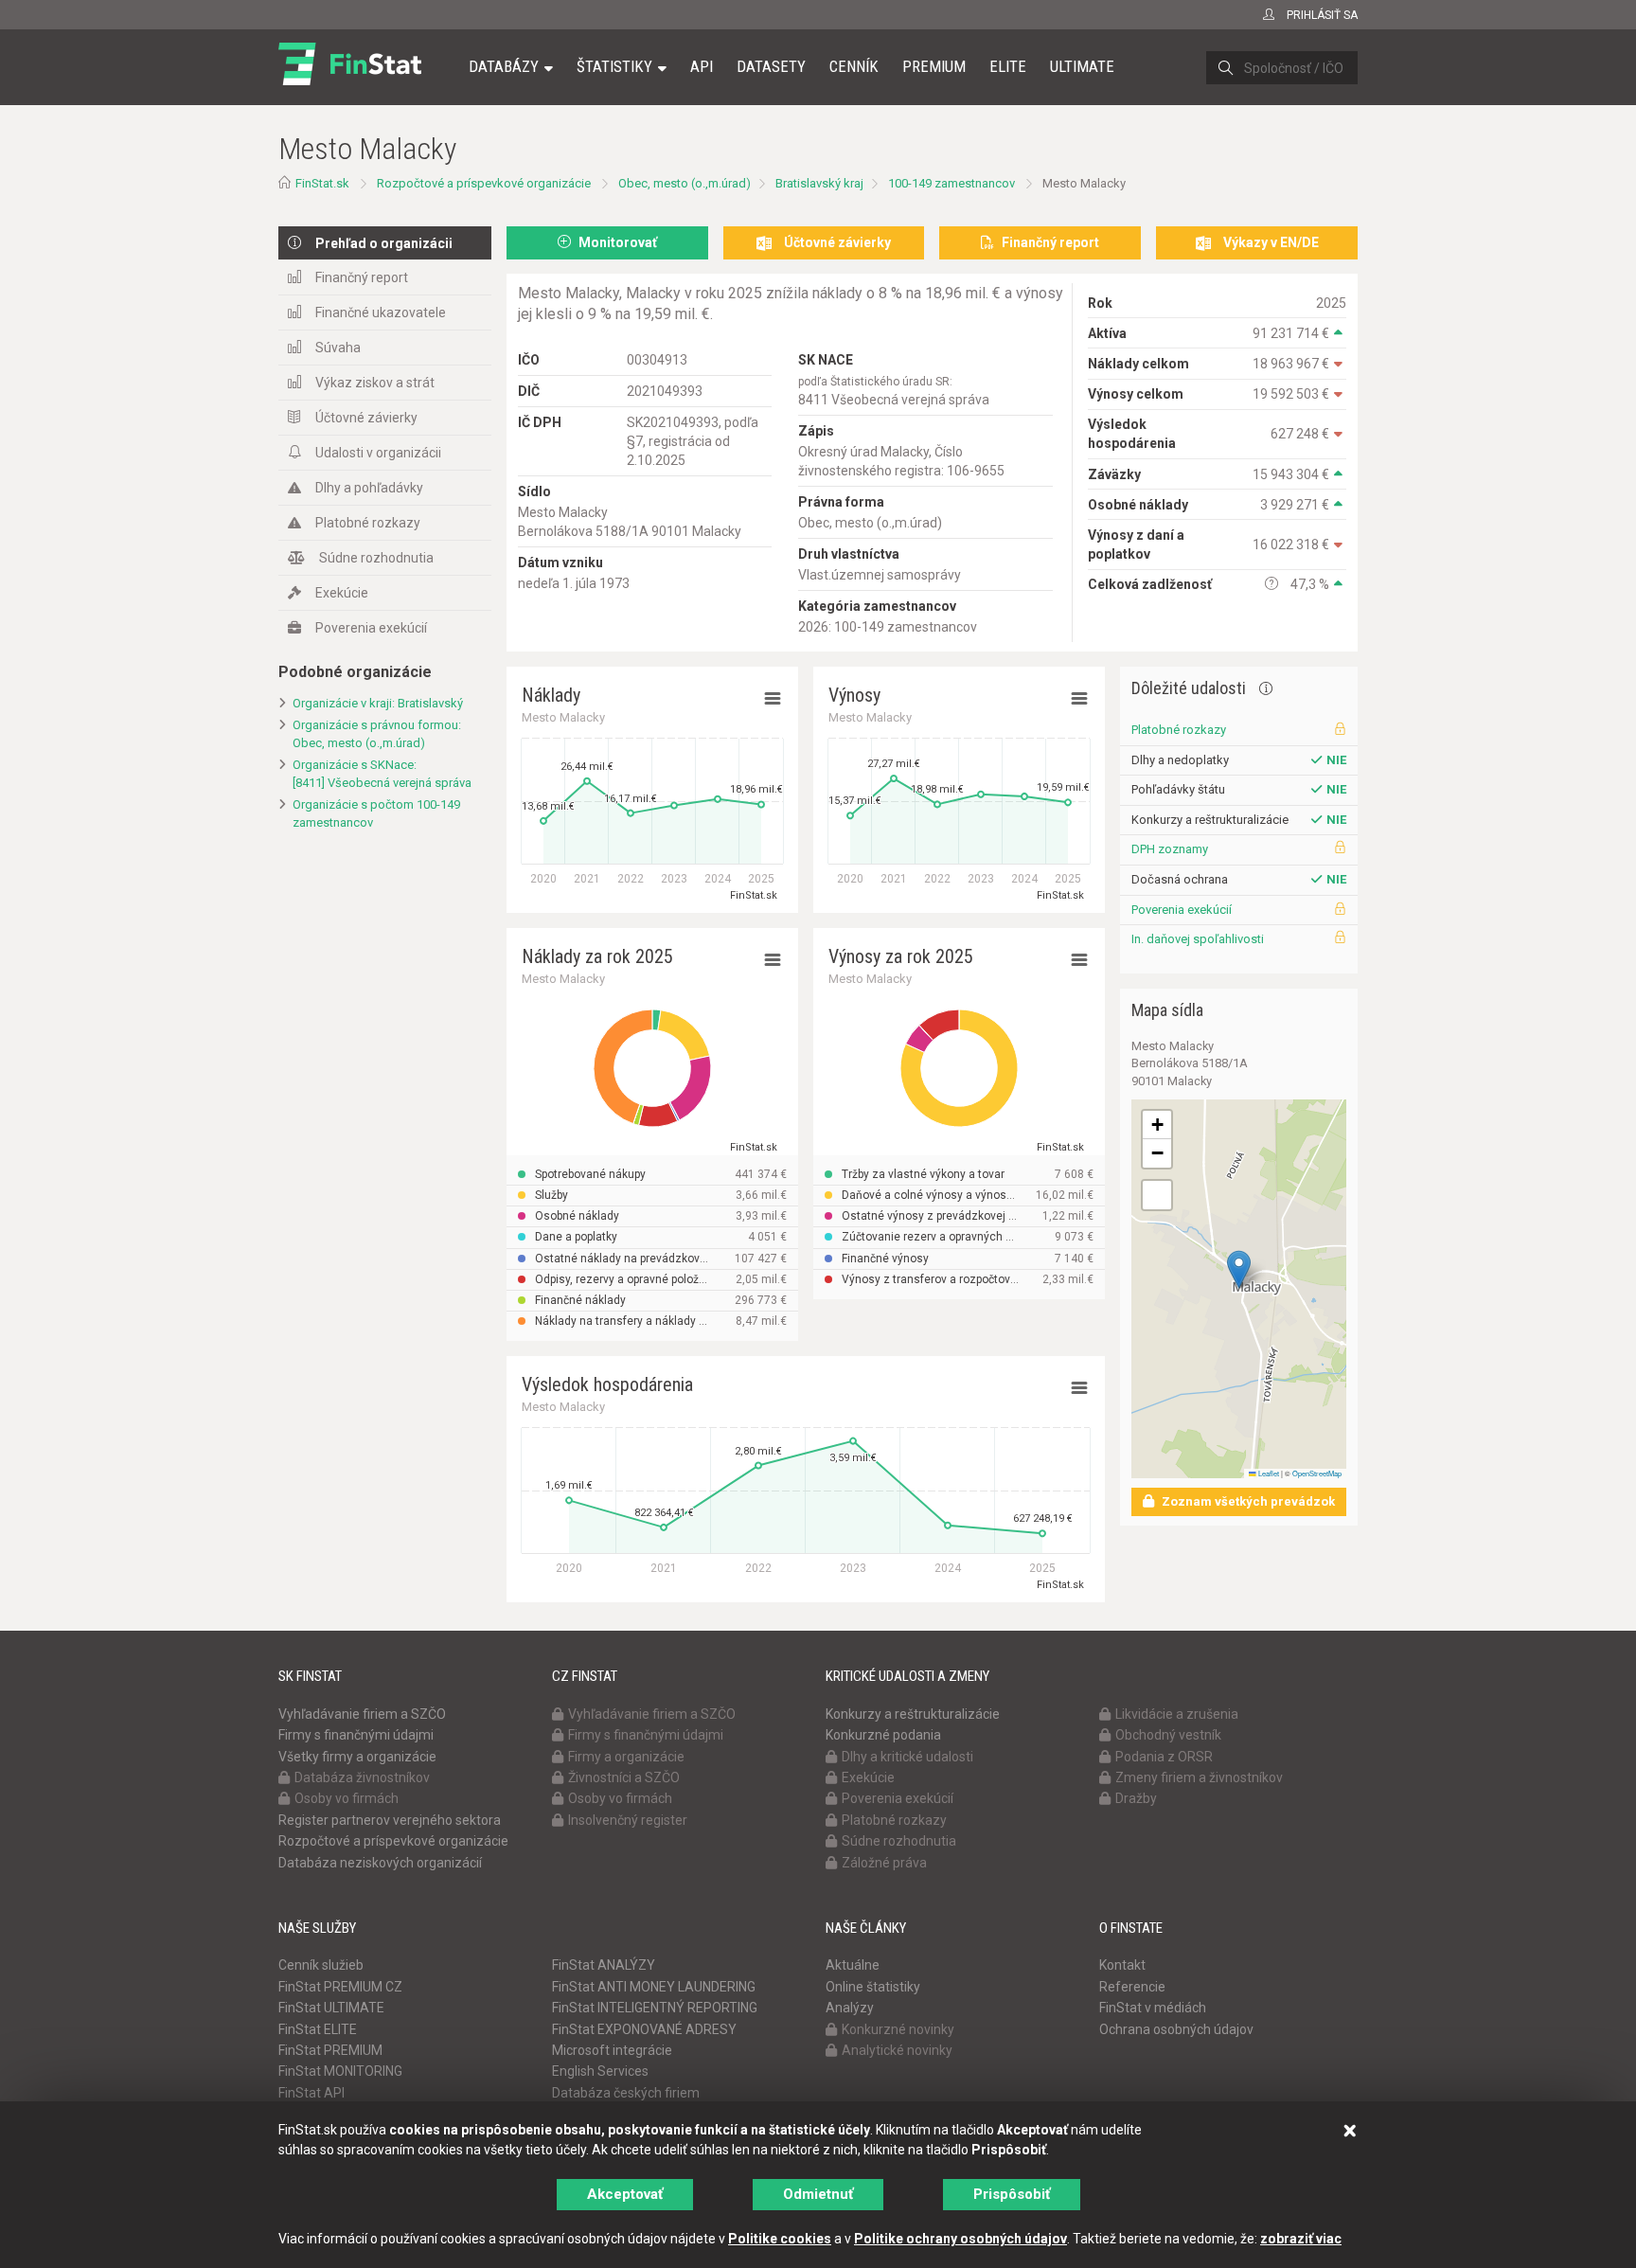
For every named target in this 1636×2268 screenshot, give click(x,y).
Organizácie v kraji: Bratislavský (378, 703)
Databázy (504, 66)
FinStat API (311, 2093)
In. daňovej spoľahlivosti (1198, 939)
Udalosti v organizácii (378, 453)
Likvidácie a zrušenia (1177, 1714)
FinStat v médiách (1153, 2008)
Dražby (1136, 1798)
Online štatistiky (873, 1987)
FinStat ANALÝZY (604, 1965)
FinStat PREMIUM (330, 2050)
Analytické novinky (897, 2050)
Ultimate (1082, 66)
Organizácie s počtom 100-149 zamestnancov (376, 813)
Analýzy (850, 2008)
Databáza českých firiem (626, 2093)
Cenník (854, 66)
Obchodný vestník (1168, 1735)
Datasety (771, 66)
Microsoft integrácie (612, 2050)
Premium (934, 66)
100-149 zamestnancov (951, 183)
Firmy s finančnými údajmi (356, 1735)
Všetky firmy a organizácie (357, 1757)
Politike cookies (780, 2239)
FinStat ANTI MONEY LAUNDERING (654, 1987)
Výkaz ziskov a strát (375, 383)
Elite (1008, 66)
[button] (1239, 1269)
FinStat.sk (322, 183)
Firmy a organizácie (626, 1757)
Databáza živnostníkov (362, 1777)
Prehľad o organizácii (384, 243)
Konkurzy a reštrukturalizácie (913, 1714)
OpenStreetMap (1317, 1473)
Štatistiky (614, 66)
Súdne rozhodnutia (376, 558)
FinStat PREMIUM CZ (340, 1987)
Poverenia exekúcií (371, 628)
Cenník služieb (321, 1965)
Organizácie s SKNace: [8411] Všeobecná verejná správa (382, 774)
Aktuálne (853, 1965)
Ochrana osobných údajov (1176, 2029)
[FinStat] (350, 80)
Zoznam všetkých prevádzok (1247, 1501)
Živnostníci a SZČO (624, 1777)
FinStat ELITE (318, 2029)
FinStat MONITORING (340, 2071)
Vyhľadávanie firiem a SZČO (362, 1714)
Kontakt (1122, 1965)
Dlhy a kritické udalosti (907, 1757)
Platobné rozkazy (368, 523)
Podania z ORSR (1164, 1757)
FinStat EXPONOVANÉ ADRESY (644, 2029)
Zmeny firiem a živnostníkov (1199, 1777)
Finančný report (362, 277)
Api (702, 66)
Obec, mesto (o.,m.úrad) (685, 183)
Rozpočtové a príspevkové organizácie (484, 183)
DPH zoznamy (1170, 849)
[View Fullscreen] (1157, 1195)
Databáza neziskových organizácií (380, 1863)
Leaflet (1268, 1473)
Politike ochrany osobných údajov (960, 2239)
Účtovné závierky (366, 418)
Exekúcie (342, 593)
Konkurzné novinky (898, 2029)
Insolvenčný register (628, 1820)
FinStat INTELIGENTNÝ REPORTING (655, 2008)
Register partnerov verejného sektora (390, 1820)
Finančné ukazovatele (381, 313)
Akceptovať (625, 2194)
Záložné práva (884, 1863)
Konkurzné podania (883, 1735)
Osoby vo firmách (347, 1798)
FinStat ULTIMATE (331, 2008)
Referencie (1132, 1987)
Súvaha (338, 348)
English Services (600, 2071)
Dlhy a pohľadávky (369, 488)
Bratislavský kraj (819, 183)
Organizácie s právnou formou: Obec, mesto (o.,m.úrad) (377, 734)
